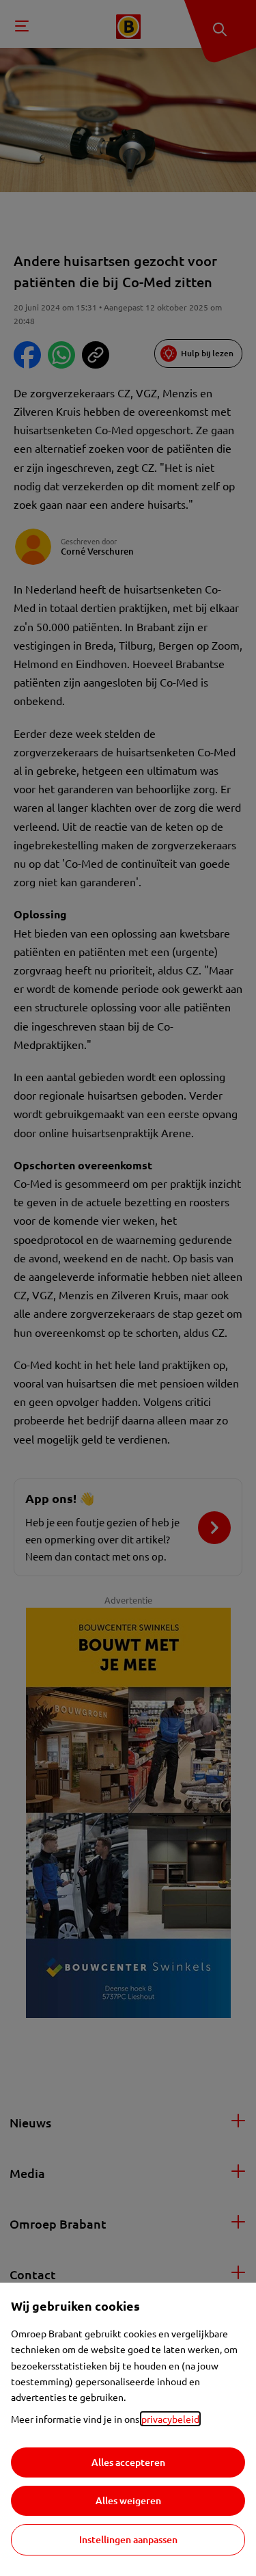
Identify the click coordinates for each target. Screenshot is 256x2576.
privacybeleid (170, 2419)
